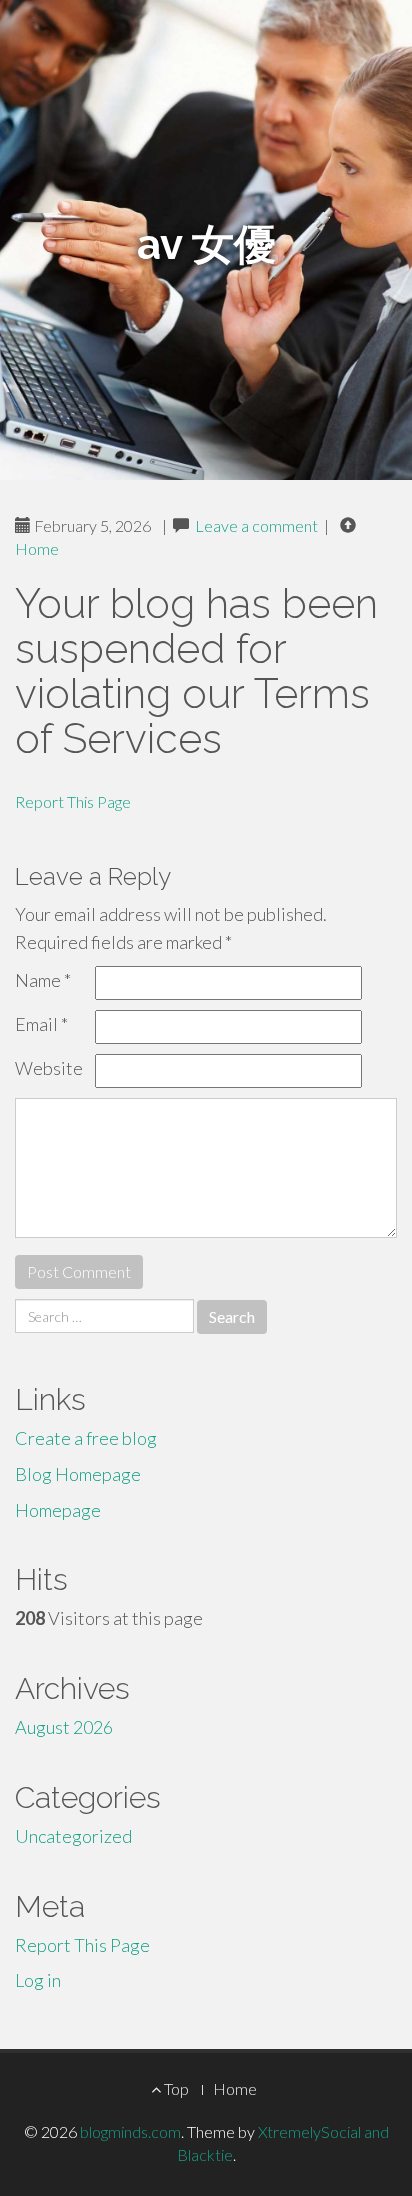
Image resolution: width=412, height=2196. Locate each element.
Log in (38, 1980)
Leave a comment (256, 525)
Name (43, 980)
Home (37, 548)
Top (175, 2088)
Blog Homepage (78, 1474)
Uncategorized (73, 1836)
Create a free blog (86, 1438)
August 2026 (64, 1727)
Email (41, 1024)
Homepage (58, 1510)
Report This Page (73, 801)
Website (49, 1068)
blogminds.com (130, 2131)
